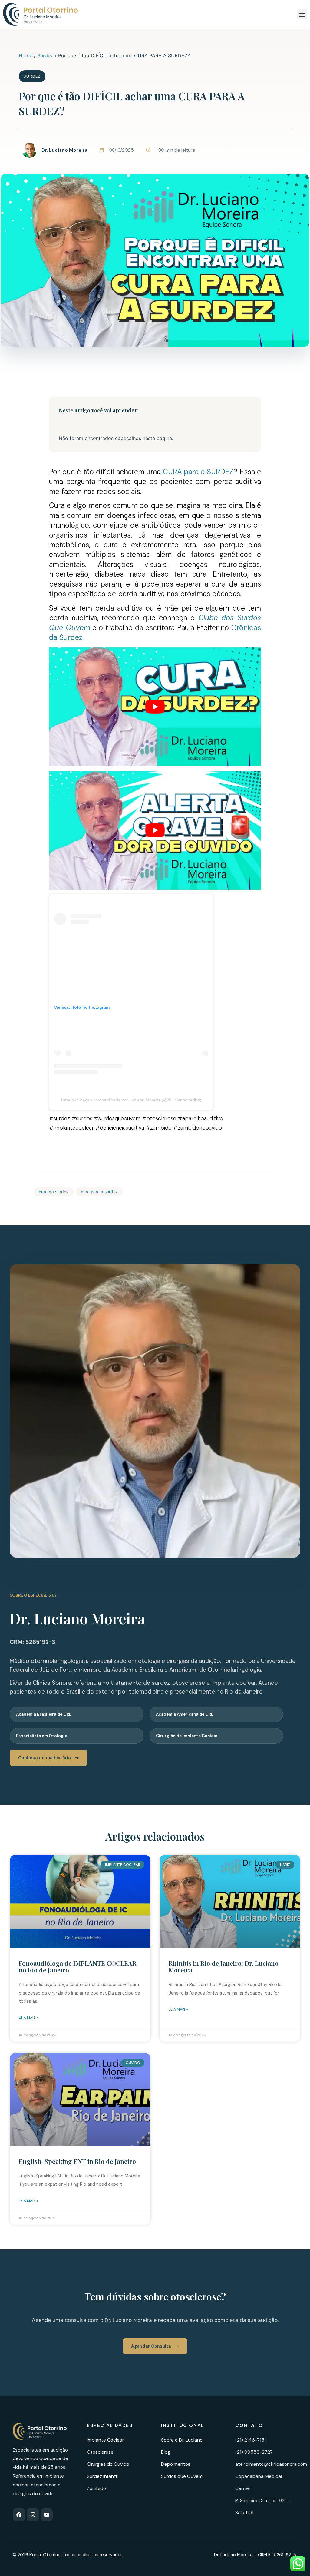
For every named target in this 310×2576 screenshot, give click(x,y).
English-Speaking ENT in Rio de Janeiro (77, 2161)
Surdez (45, 55)
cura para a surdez (99, 1192)
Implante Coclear (105, 2440)
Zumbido (96, 2488)
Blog (166, 2452)
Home (26, 55)
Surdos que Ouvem (182, 2476)
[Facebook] (19, 2515)
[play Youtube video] (155, 707)
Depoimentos (176, 2464)
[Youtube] (47, 2515)
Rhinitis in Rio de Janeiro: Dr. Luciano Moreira (224, 1966)
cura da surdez (54, 1192)
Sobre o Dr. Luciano (182, 2440)
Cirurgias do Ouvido (108, 2464)
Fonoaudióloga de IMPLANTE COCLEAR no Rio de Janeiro (78, 1966)
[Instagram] (33, 2515)
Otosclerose (100, 2452)
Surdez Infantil (102, 2476)
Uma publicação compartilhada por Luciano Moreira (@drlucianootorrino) (131, 1100)
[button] (302, 14)
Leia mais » (28, 2018)
